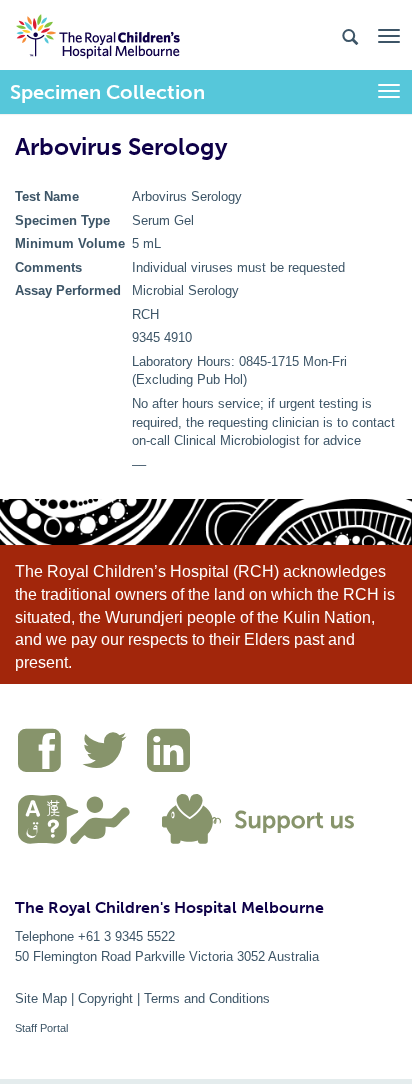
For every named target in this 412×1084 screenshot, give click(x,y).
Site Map (41, 998)
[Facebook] (49, 754)
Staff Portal (41, 1028)
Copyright (105, 998)
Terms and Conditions (207, 998)
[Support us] (254, 817)
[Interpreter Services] (81, 817)
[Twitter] (114, 754)
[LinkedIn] (173, 754)
